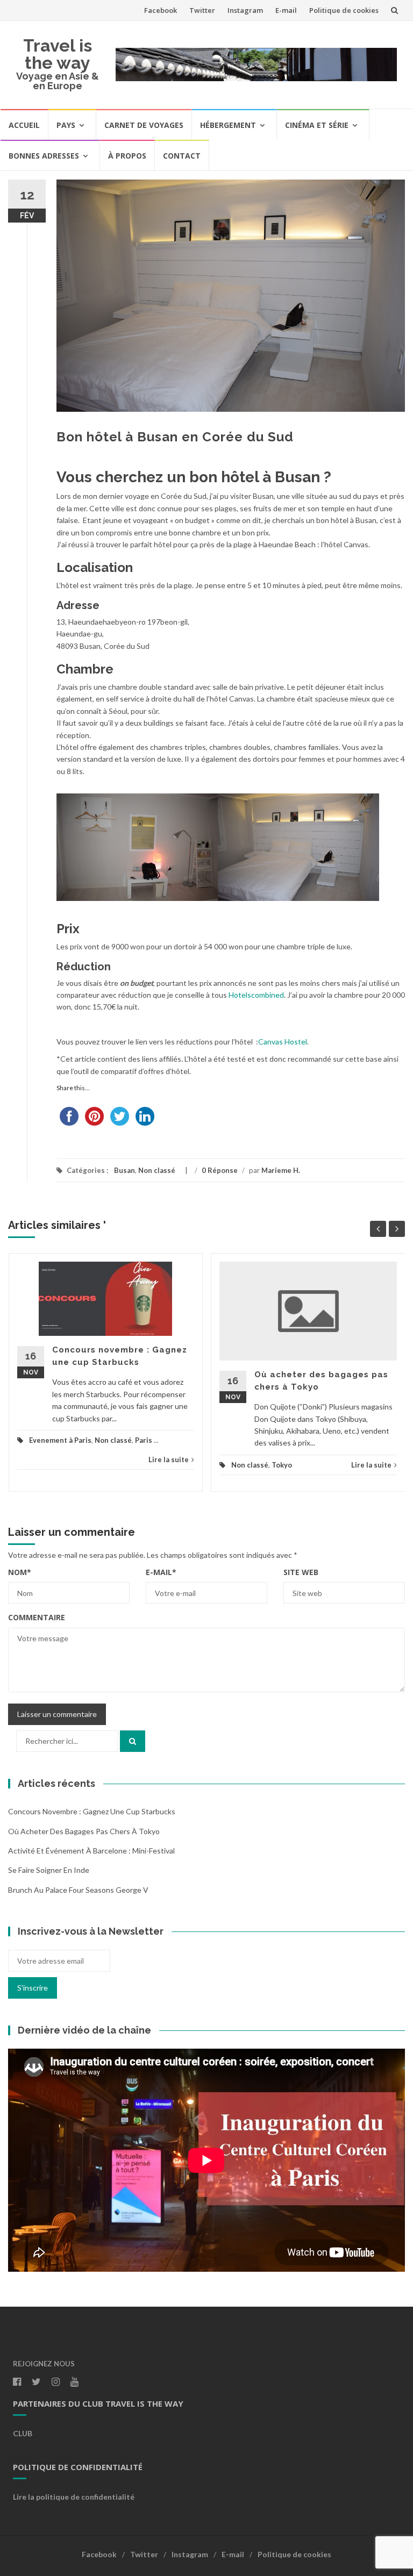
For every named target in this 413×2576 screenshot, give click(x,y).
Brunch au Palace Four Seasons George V (78, 1890)
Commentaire (37, 1617)
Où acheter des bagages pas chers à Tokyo (84, 1831)
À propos (127, 156)
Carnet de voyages (144, 125)
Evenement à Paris (60, 1440)
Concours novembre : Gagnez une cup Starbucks (92, 1811)
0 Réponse (220, 1170)
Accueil (24, 125)
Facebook (161, 10)
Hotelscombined (256, 995)
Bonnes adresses (44, 156)
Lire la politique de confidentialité (74, 2497)
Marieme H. (281, 1170)
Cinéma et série (317, 125)
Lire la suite (169, 1459)
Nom (20, 1572)
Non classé (157, 1170)
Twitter (202, 10)
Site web (301, 1572)
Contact (182, 156)
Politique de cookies (344, 10)
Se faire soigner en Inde (49, 1870)
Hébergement (228, 125)
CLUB (23, 2433)
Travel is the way (58, 54)
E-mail (286, 10)
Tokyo (282, 1465)
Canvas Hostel (283, 1042)
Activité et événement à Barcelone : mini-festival (91, 1851)
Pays (66, 125)
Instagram (245, 10)
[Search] (133, 1741)
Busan (124, 1170)
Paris (144, 1440)
